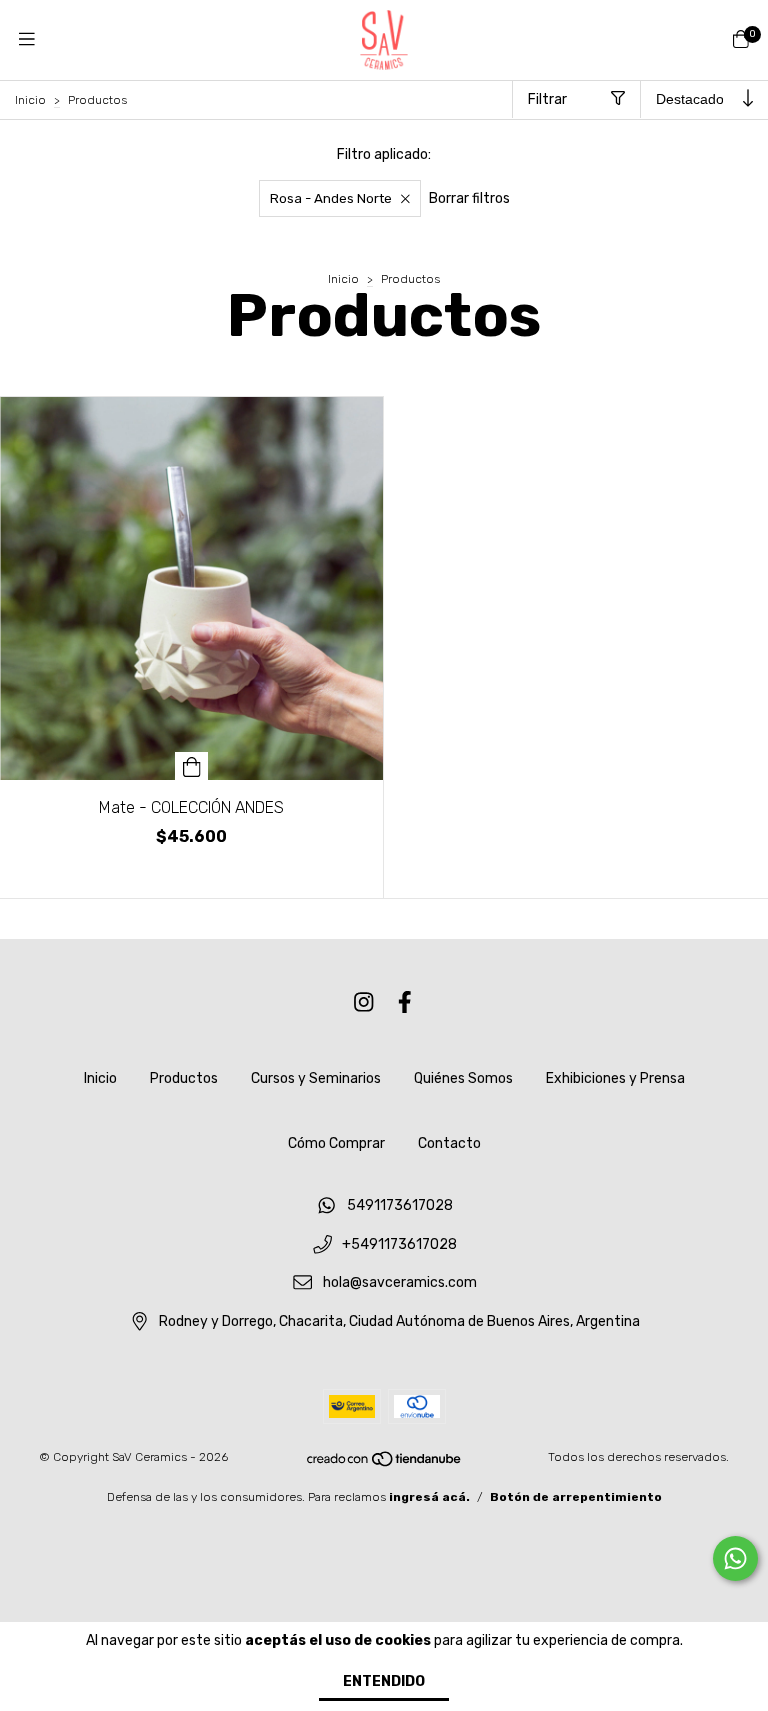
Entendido (384, 1681)
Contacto (449, 1143)
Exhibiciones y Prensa (615, 1078)
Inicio (30, 100)
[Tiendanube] (385, 1463)
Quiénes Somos (463, 1078)
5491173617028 (400, 1205)
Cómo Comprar (336, 1143)
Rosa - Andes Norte (331, 198)
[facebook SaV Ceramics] (405, 1002)
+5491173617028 (399, 1244)
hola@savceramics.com (400, 1283)
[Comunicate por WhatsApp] (735, 1558)
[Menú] (27, 40)
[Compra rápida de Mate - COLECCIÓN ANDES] (192, 766)
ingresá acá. (429, 1497)
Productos (184, 1078)
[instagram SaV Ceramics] (364, 1002)
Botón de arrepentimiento (576, 1497)
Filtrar (547, 99)
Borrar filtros (469, 198)
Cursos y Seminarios (316, 1078)
